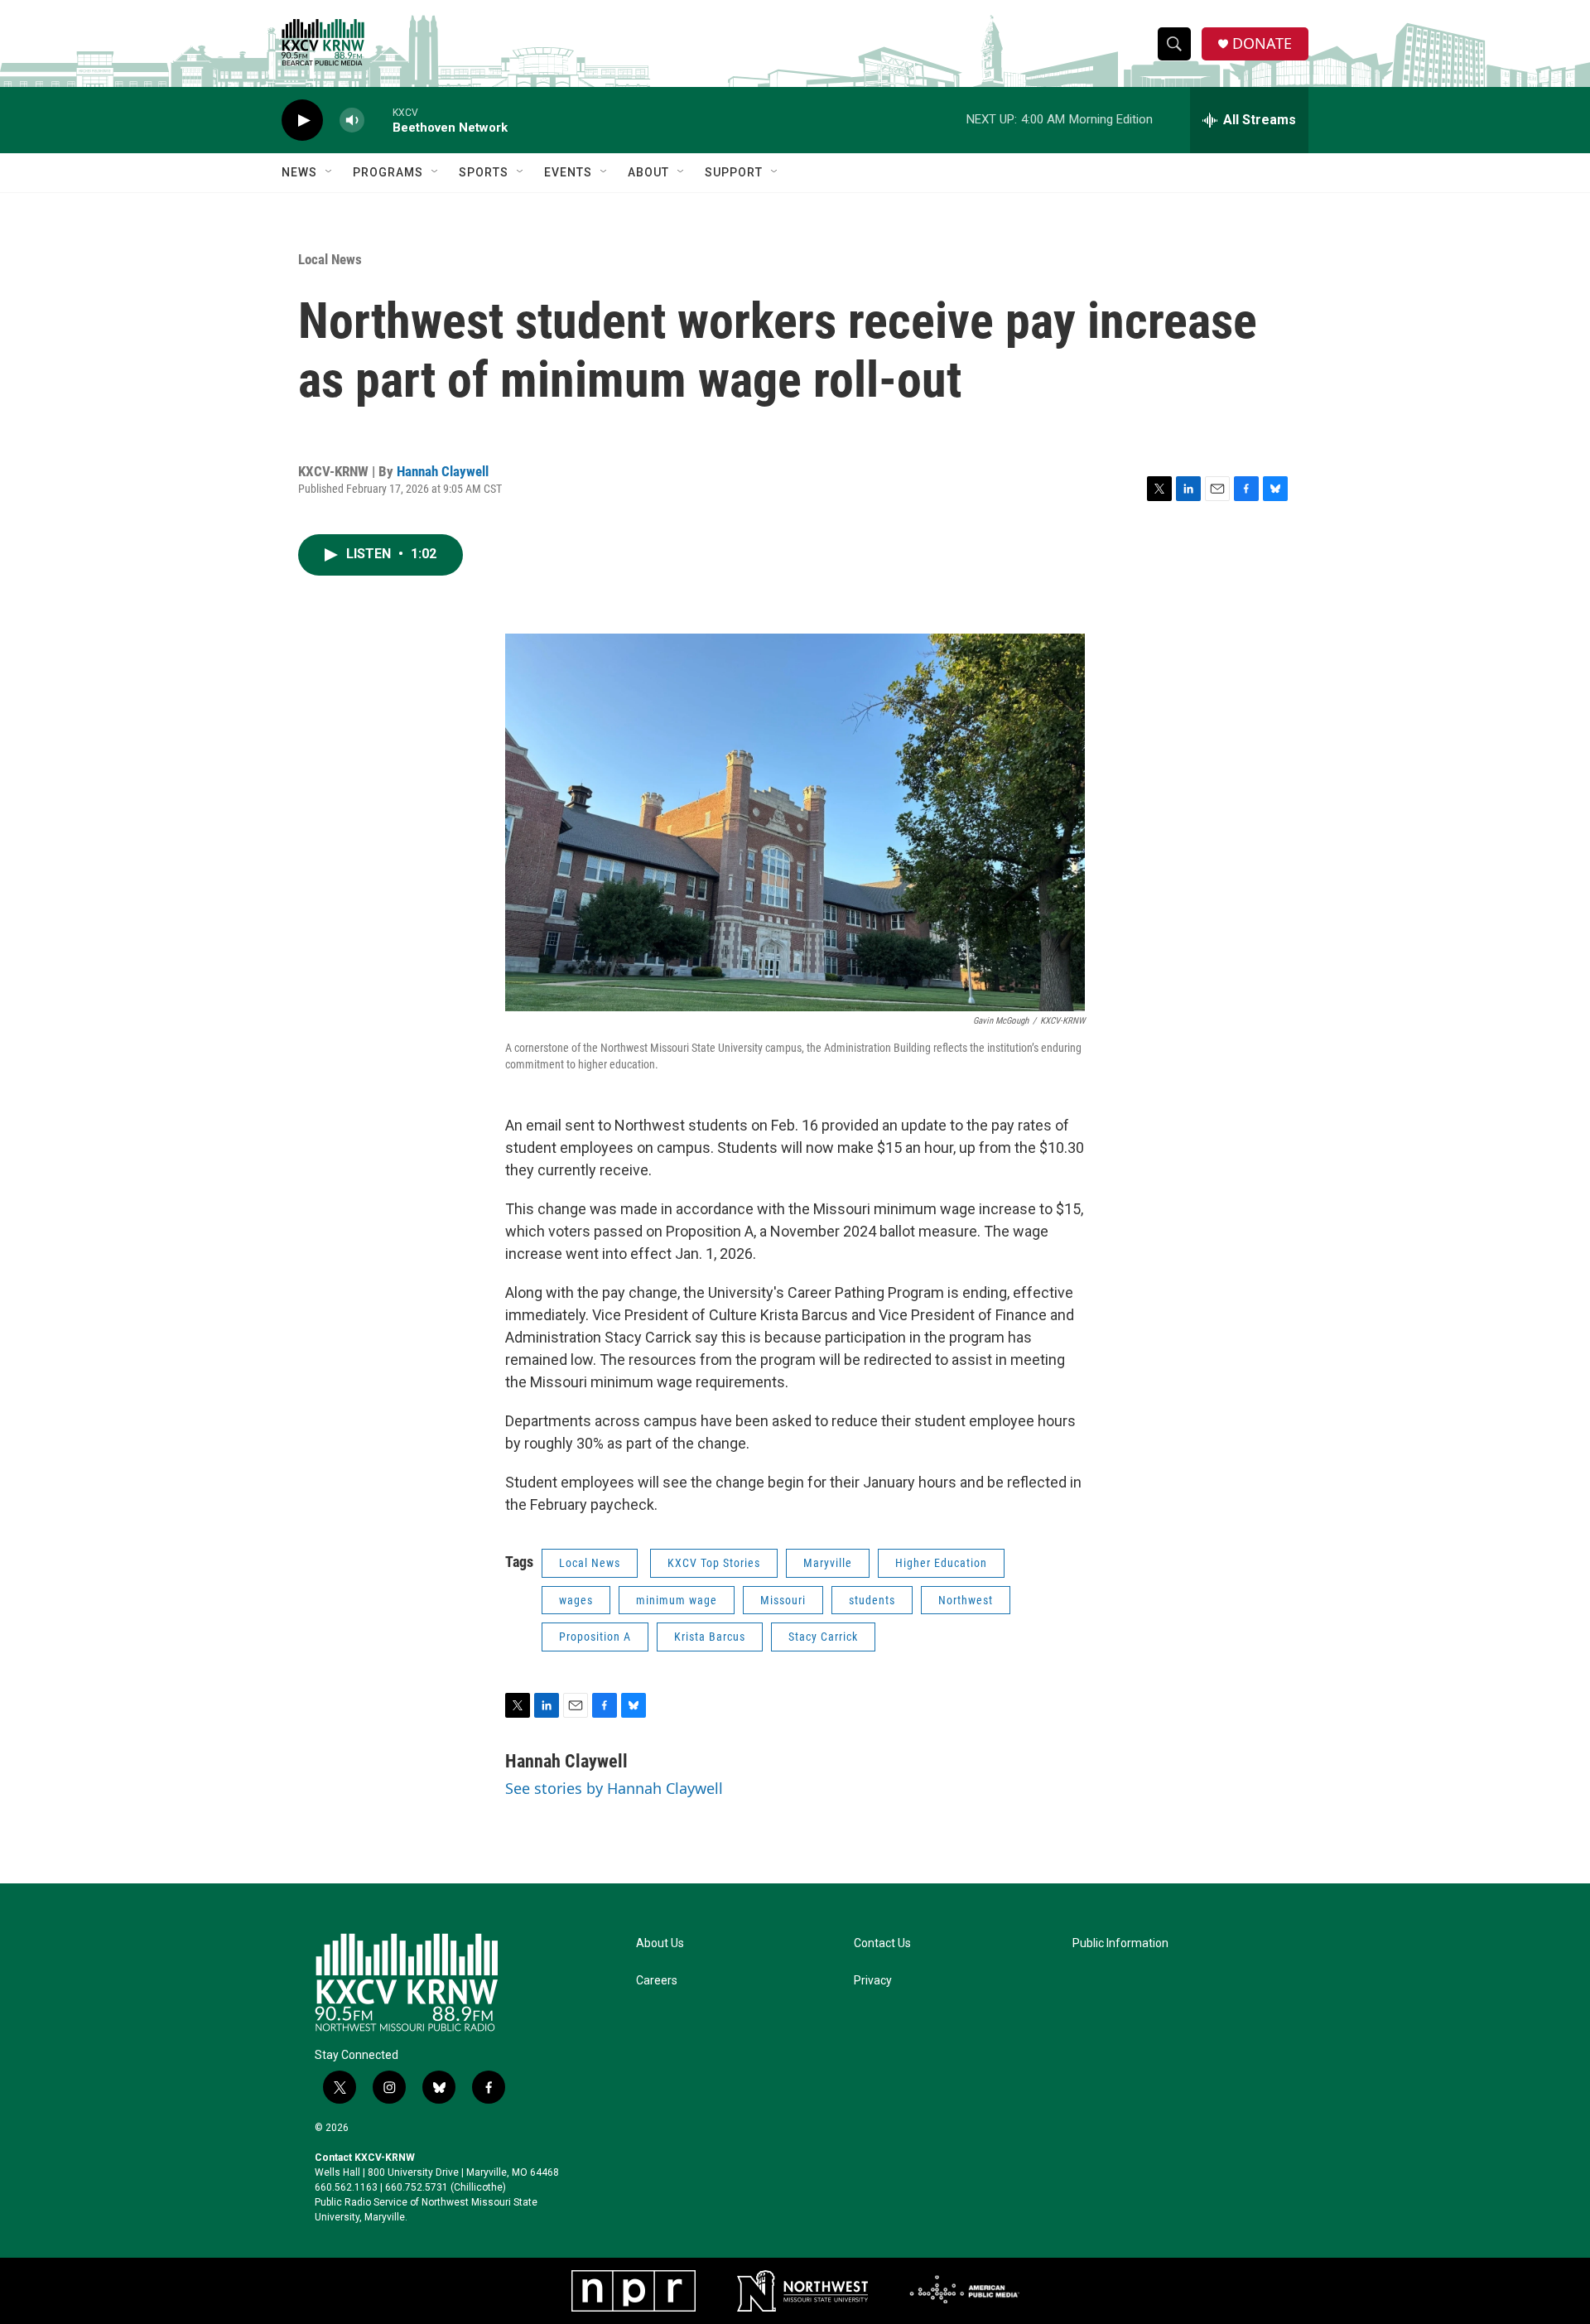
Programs (388, 172)
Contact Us (882, 1943)
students (872, 1600)
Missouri (783, 1600)
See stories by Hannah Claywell (614, 1788)
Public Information (1120, 1943)
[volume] (352, 121)
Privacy (873, 1981)
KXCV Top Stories (714, 1563)
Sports (484, 172)
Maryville (828, 1563)
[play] (302, 121)
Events (568, 172)
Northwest (966, 1600)
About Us (660, 1943)
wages (576, 1600)
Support (734, 172)
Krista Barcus (710, 1637)
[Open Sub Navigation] (330, 172)
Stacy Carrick (823, 1637)
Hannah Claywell (443, 471)
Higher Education (941, 1563)
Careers (657, 1981)
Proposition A (595, 1637)
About (648, 172)
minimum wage (677, 1600)
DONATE (1262, 43)
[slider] (378, 120)
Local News (330, 259)
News (299, 172)
